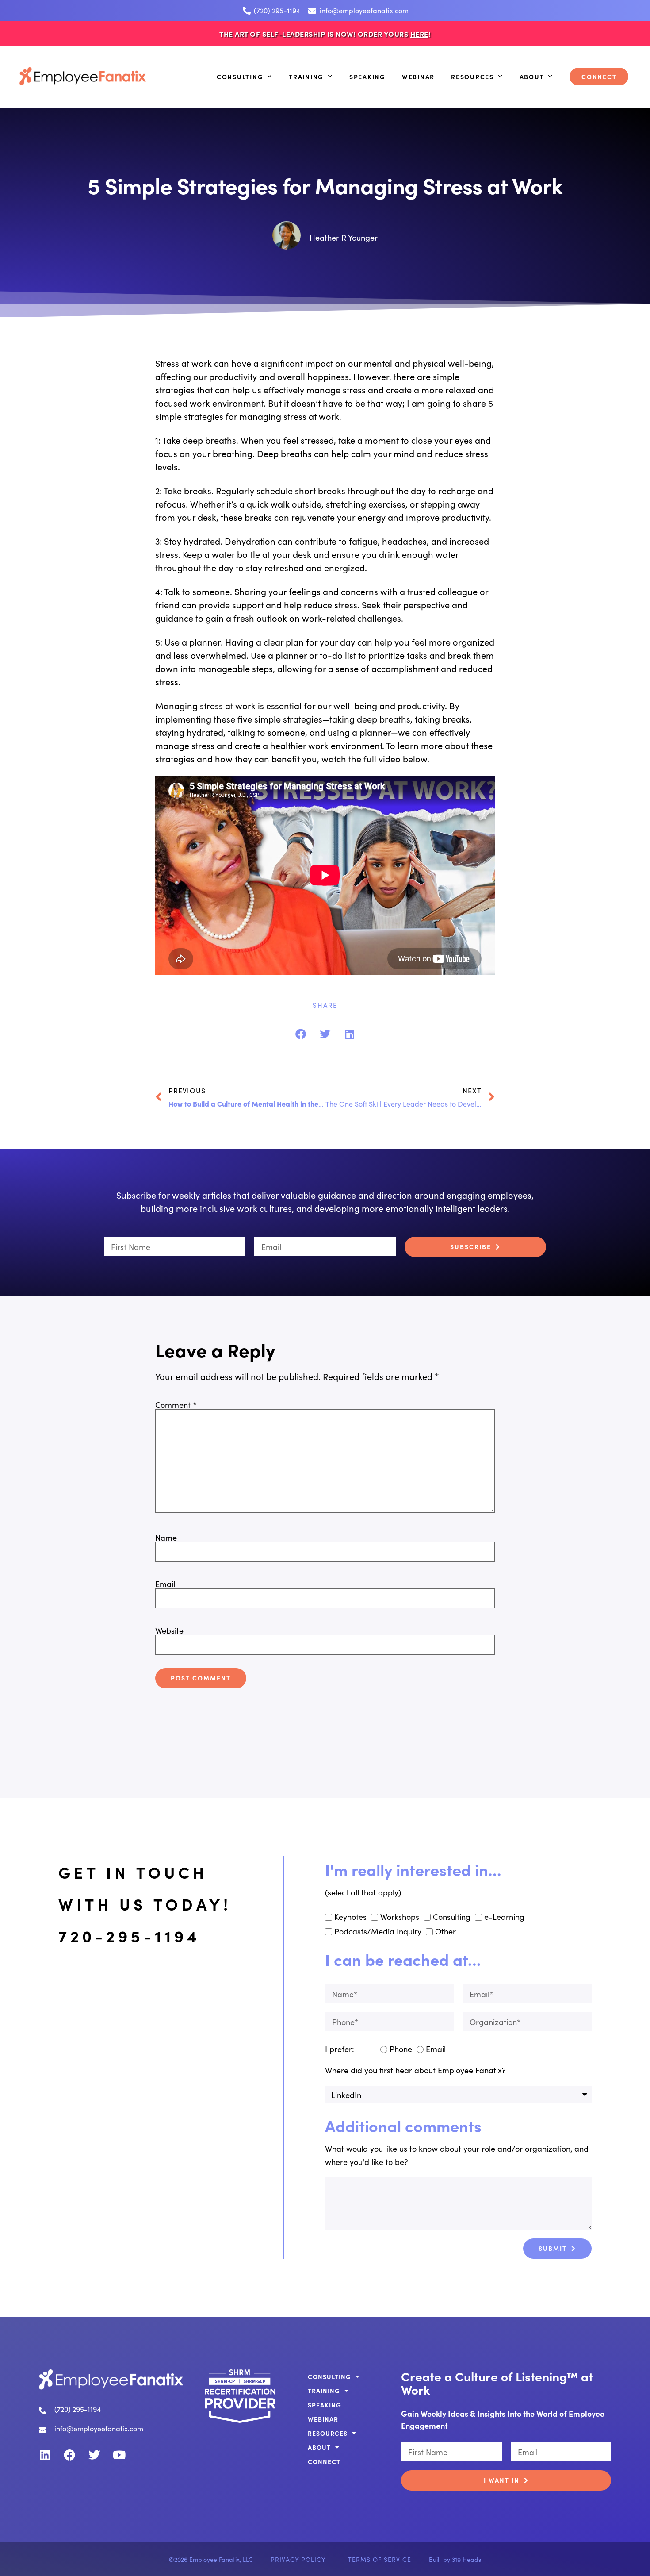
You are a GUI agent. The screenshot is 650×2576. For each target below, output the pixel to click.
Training (306, 77)
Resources (472, 77)
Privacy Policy (298, 2559)
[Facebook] (69, 2455)
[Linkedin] (45, 2455)
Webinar (418, 77)
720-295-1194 (129, 1936)
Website (169, 1630)
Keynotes (350, 1917)
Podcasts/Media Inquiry (378, 1931)
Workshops (400, 1917)
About (532, 77)
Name (166, 1538)
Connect (599, 77)
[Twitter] (94, 2455)
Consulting (240, 77)
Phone (401, 2049)
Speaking (367, 77)
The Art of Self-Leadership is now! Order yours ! (325, 34)
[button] (301, 1034)
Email (165, 1584)
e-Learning (504, 1917)
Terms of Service (380, 2559)
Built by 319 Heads (455, 2559)
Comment (176, 1405)
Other (445, 1931)
